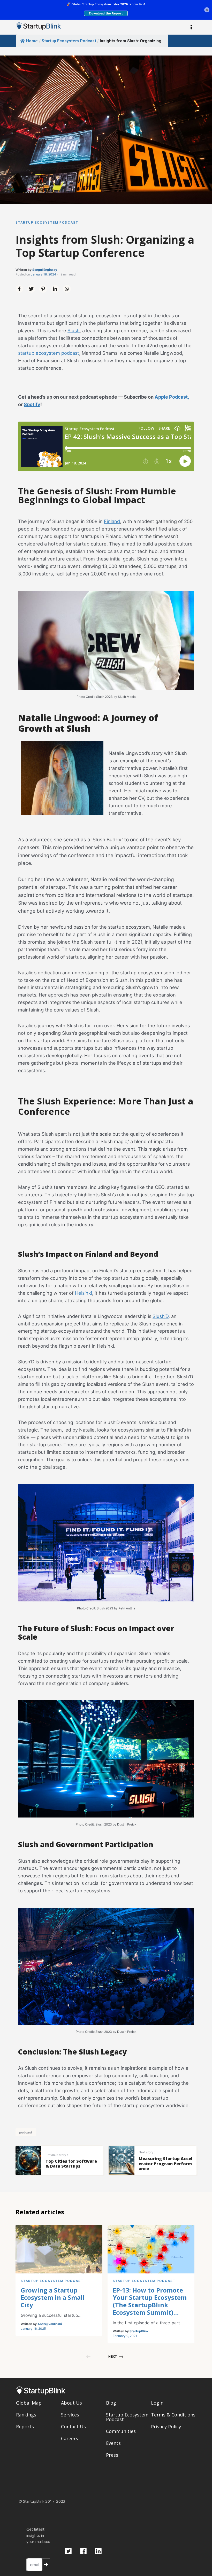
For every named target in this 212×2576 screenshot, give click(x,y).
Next (113, 2356)
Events (113, 2443)
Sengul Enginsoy (45, 270)
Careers (70, 2438)
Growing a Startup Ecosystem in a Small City (53, 2298)
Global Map (29, 2403)
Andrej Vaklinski (50, 2324)
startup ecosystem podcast (49, 353)
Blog (111, 2403)
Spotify (32, 404)
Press (112, 2455)
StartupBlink (139, 2331)
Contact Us (73, 2427)
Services (70, 2415)
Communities (121, 2431)
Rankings (26, 2415)
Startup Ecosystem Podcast (69, 41)
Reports (25, 2427)
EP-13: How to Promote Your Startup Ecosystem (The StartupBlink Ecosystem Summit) (150, 2301)
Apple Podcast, (172, 397)
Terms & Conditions (173, 2415)
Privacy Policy (166, 2427)
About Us (71, 2403)
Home (32, 41)
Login (157, 2403)
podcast (26, 2132)
